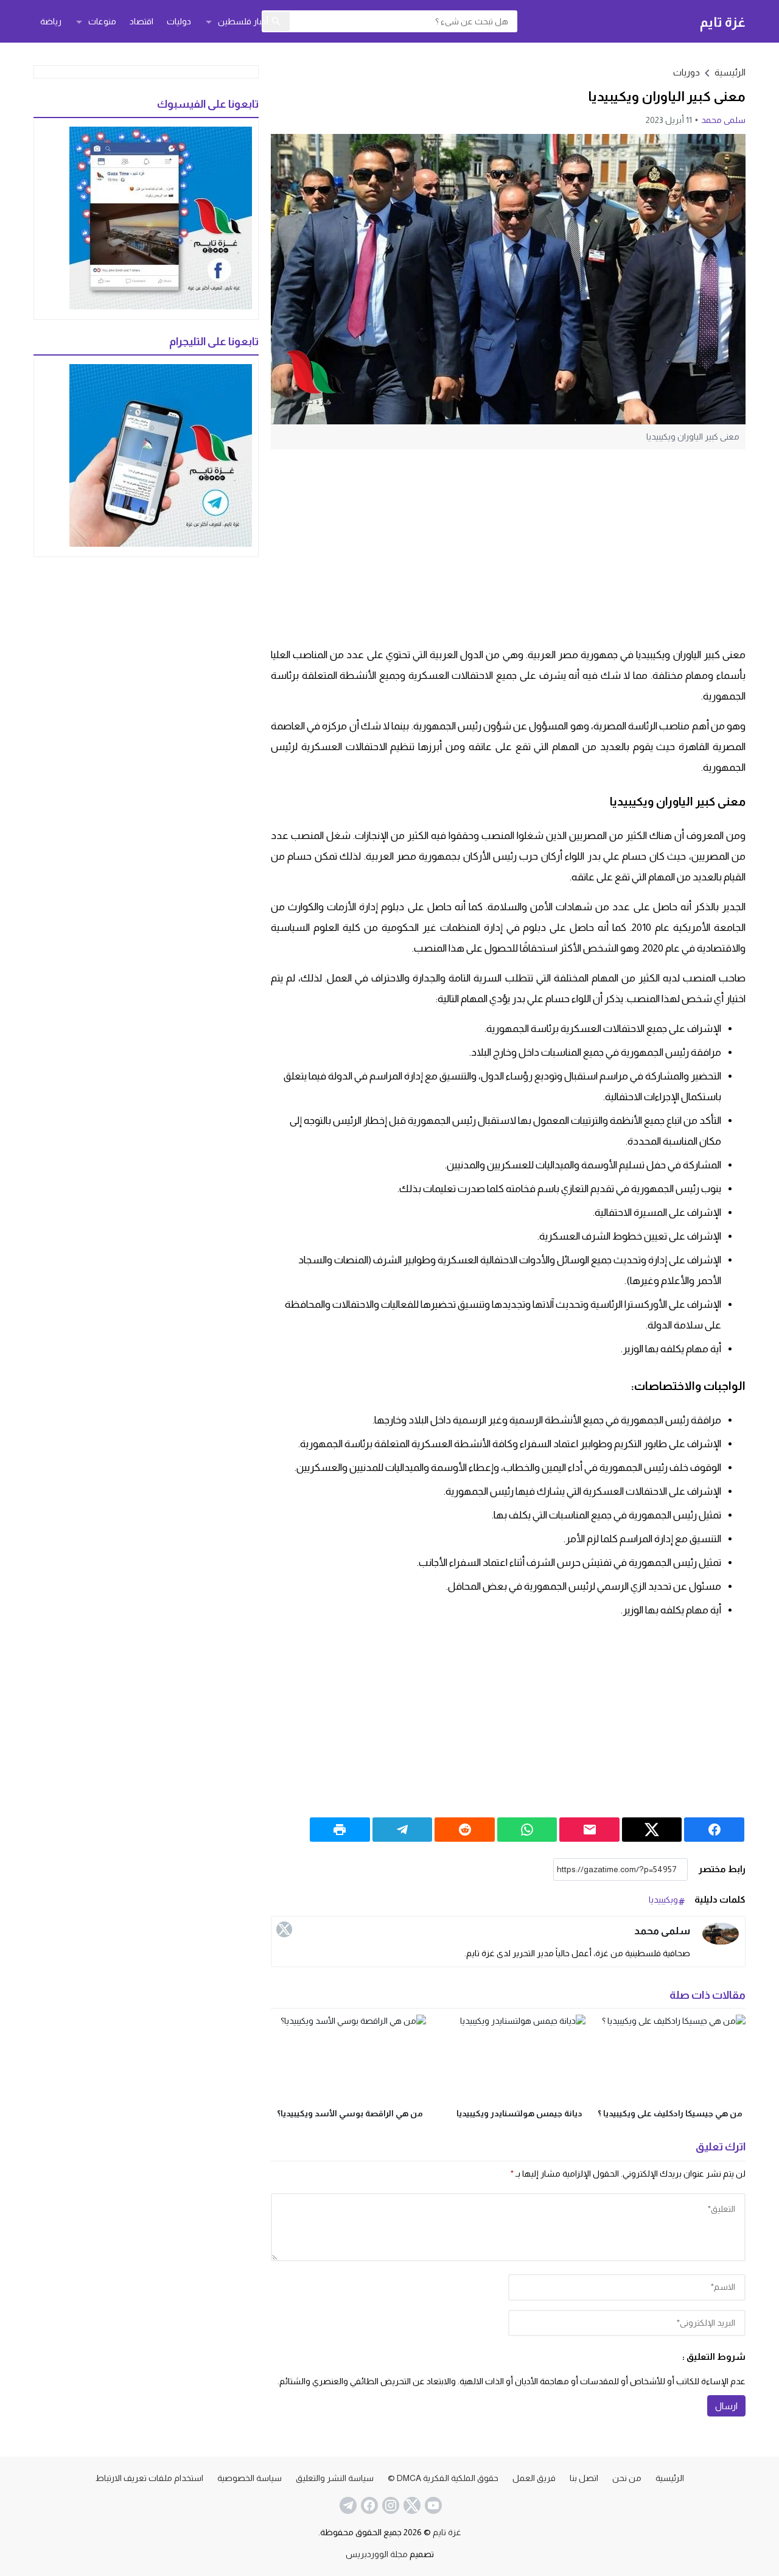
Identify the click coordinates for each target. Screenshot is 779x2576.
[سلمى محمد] (721, 1934)
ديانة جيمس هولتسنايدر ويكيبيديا (519, 2113)
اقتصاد (141, 21)
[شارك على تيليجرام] (403, 1830)
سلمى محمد (723, 120)
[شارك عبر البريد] (589, 1830)
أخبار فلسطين (243, 21)
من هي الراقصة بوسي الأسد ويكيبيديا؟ (350, 2113)
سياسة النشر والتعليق (335, 2478)
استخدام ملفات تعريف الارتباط (149, 2478)
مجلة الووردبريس (377, 2554)
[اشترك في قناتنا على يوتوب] (432, 2505)
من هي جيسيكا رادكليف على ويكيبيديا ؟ (670, 2113)
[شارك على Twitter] (652, 1830)
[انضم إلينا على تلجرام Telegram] (347, 2505)
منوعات (102, 21)
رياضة (51, 21)
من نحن (627, 2478)
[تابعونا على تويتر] (411, 2505)
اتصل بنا (584, 2478)
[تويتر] (284, 1929)
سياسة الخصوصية (250, 2478)
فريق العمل (534, 2478)
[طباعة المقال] (340, 1830)
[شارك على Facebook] (714, 1830)
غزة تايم (723, 22)
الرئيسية (670, 2478)
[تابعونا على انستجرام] (389, 2505)
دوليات (179, 21)
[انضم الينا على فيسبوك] (368, 2505)
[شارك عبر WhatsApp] (527, 1830)
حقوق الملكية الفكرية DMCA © (443, 2478)
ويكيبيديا (663, 1900)
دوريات (686, 72)
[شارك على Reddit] (465, 1830)
